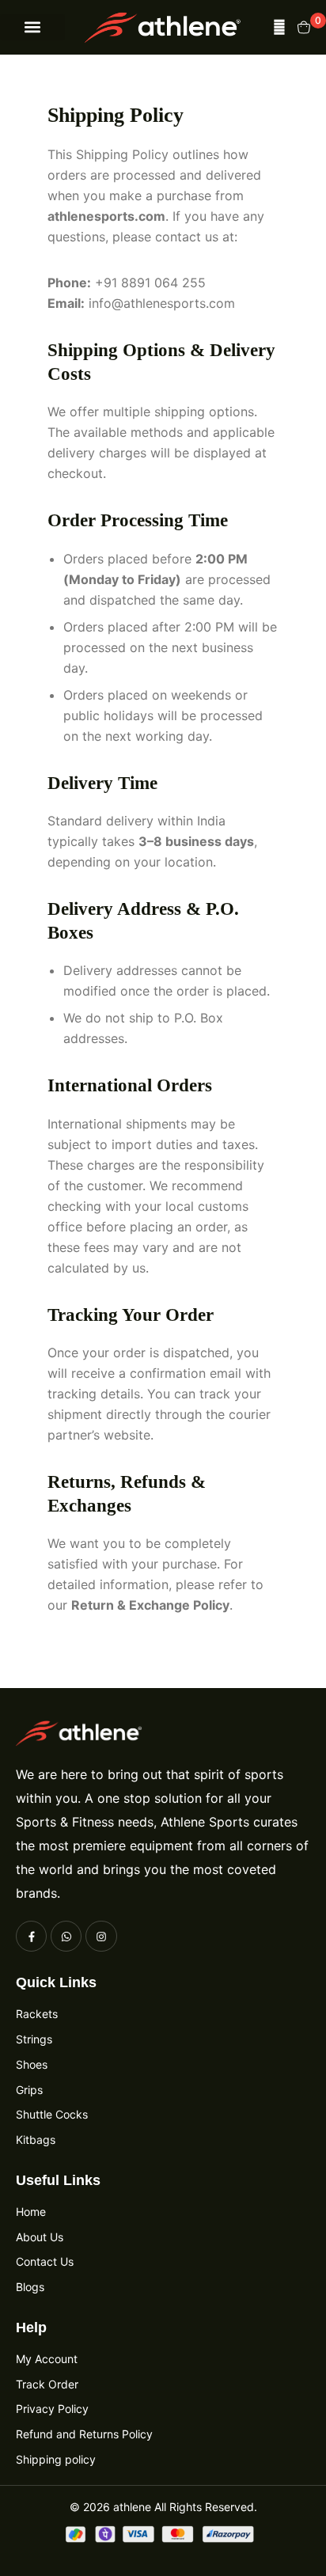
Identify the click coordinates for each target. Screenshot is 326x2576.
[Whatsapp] (66, 1936)
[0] (304, 27)
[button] (32, 27)
